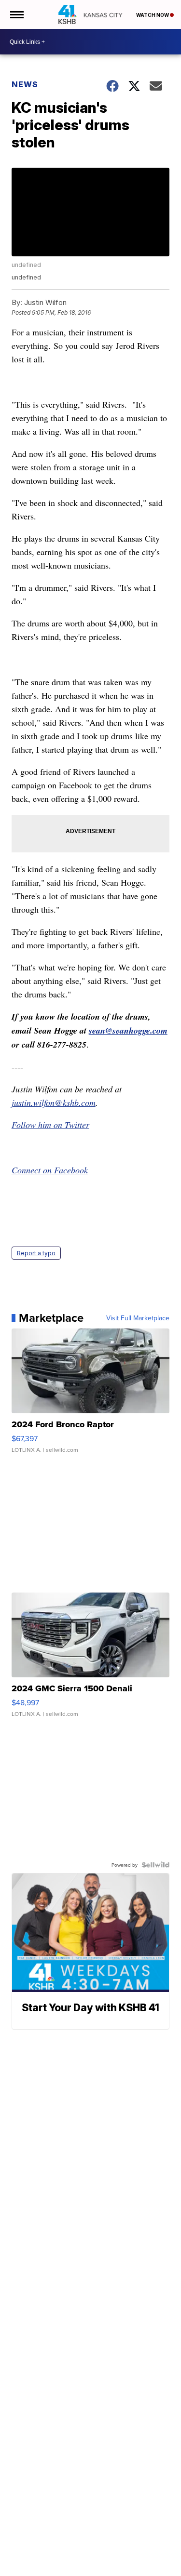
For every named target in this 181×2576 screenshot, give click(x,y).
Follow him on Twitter (50, 1125)
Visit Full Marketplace (138, 1318)
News (25, 84)
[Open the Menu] (16, 14)
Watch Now (153, 15)
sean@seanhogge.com (128, 1030)
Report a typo (36, 1253)
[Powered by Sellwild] (155, 1865)
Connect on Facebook (50, 1170)
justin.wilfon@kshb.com (54, 1102)
